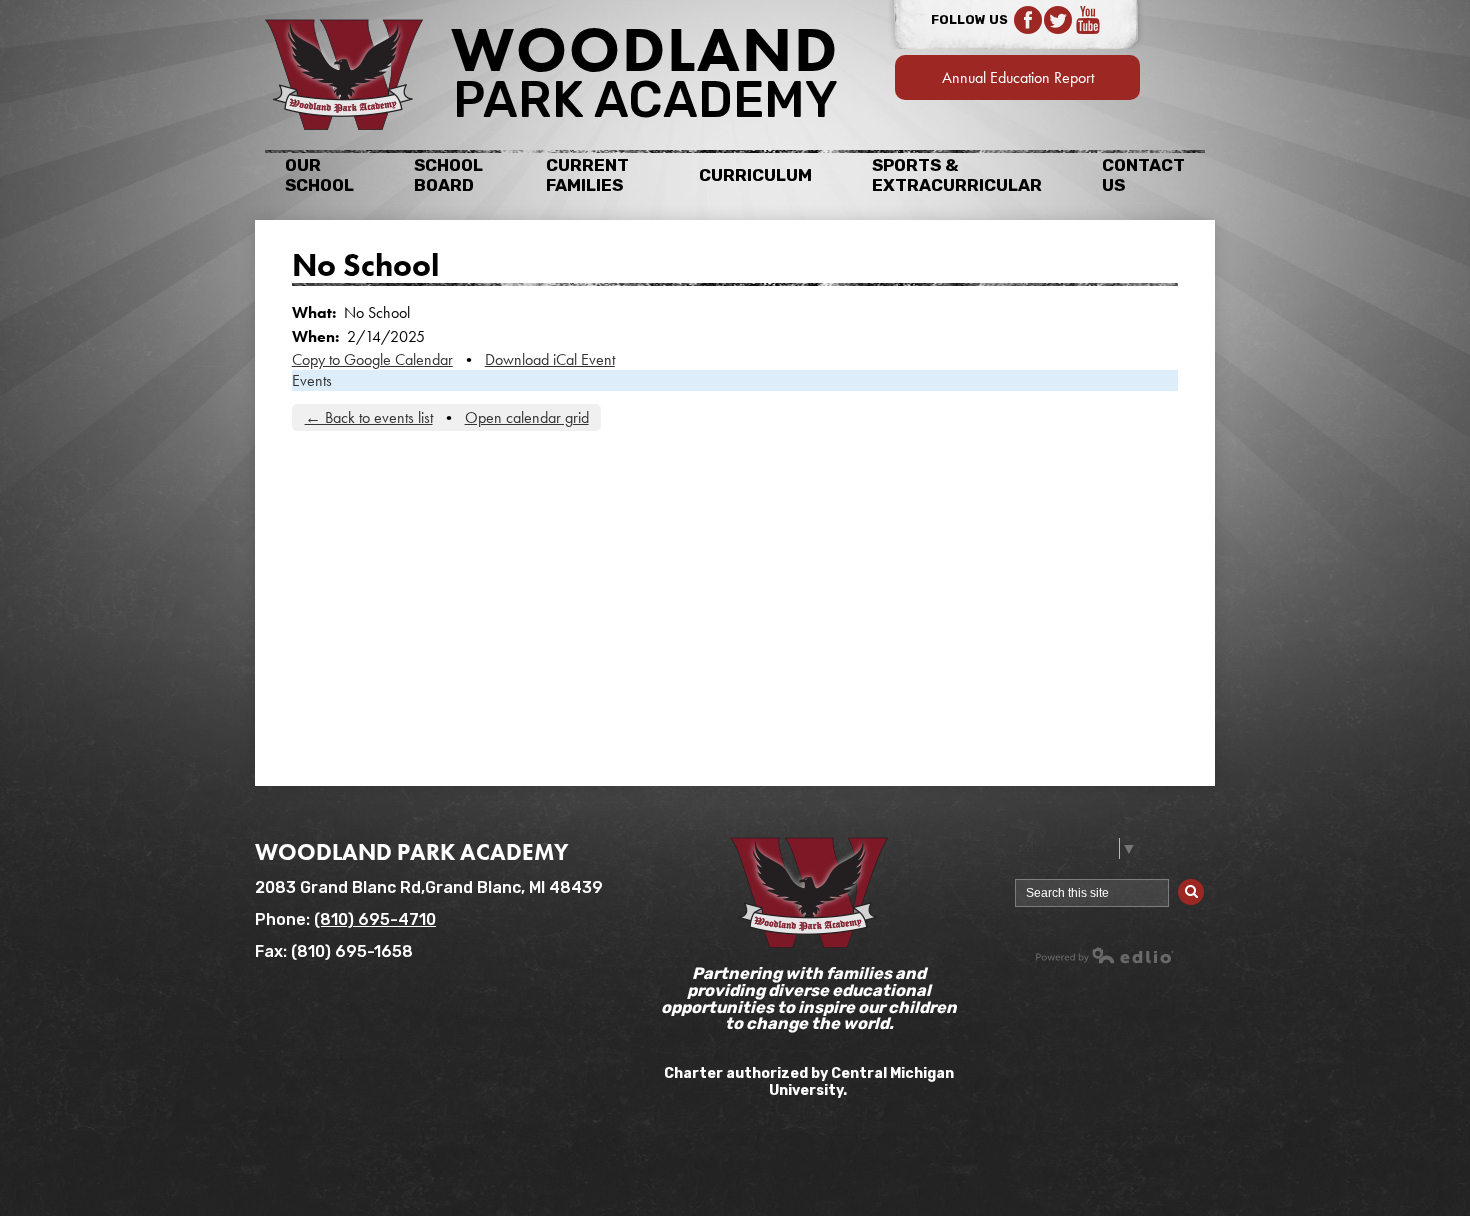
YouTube (1088, 20)
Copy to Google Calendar (372, 359)
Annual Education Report (1018, 77)
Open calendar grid (527, 417)
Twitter (1058, 20)
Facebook (1028, 20)
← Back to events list (369, 417)
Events (312, 380)
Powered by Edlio (1105, 955)
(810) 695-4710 (375, 919)
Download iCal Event (550, 359)
